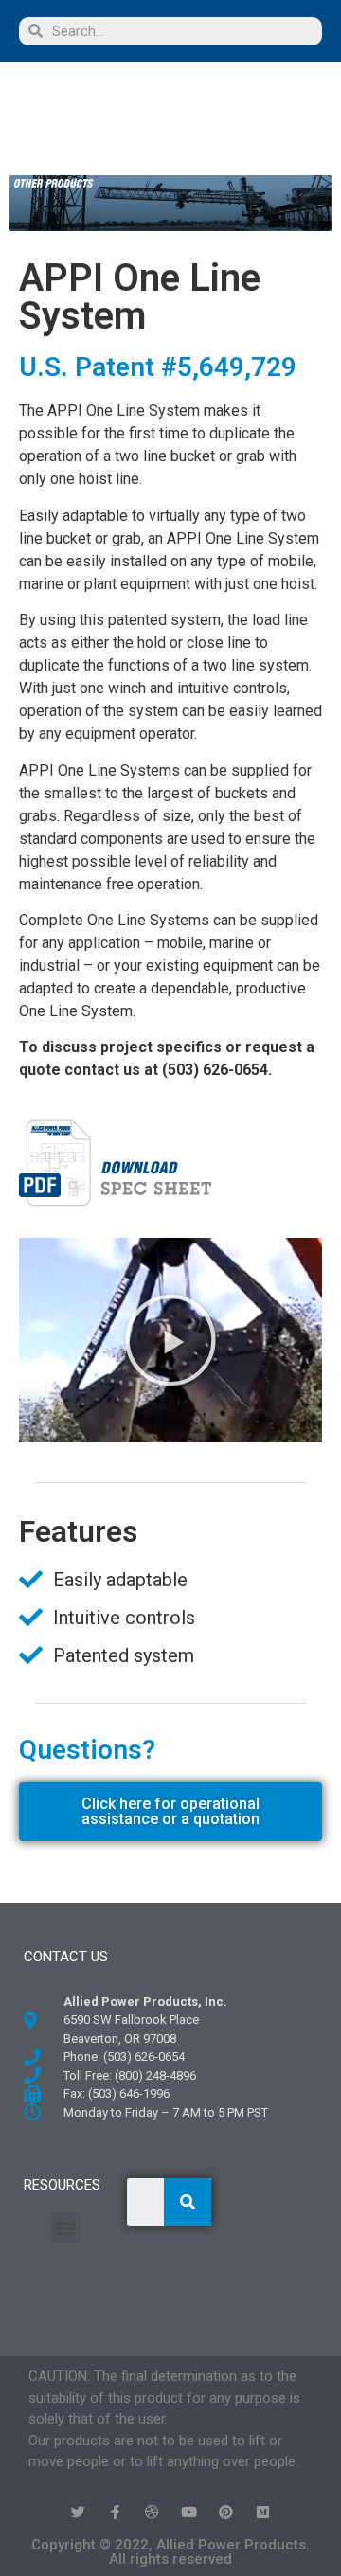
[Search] (188, 2202)
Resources (62, 2185)
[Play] (170, 1340)
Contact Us (66, 1957)
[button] (94, 116)
